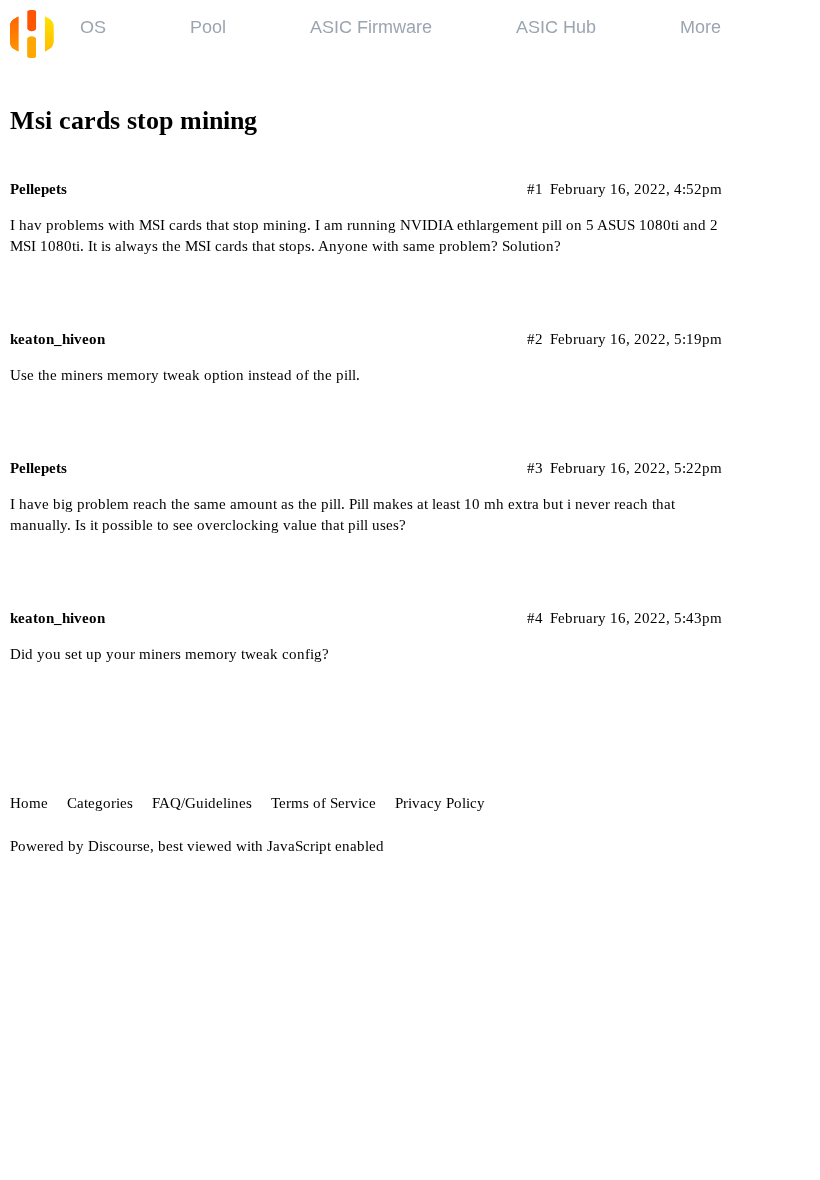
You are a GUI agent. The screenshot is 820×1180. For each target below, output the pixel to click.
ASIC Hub (556, 27)
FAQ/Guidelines (202, 803)
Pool (208, 27)
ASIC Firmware (371, 27)
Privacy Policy (440, 803)
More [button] (700, 27)
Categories (100, 803)
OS (93, 27)
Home (29, 803)
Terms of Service (323, 803)
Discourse (119, 846)
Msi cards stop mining (133, 120)
